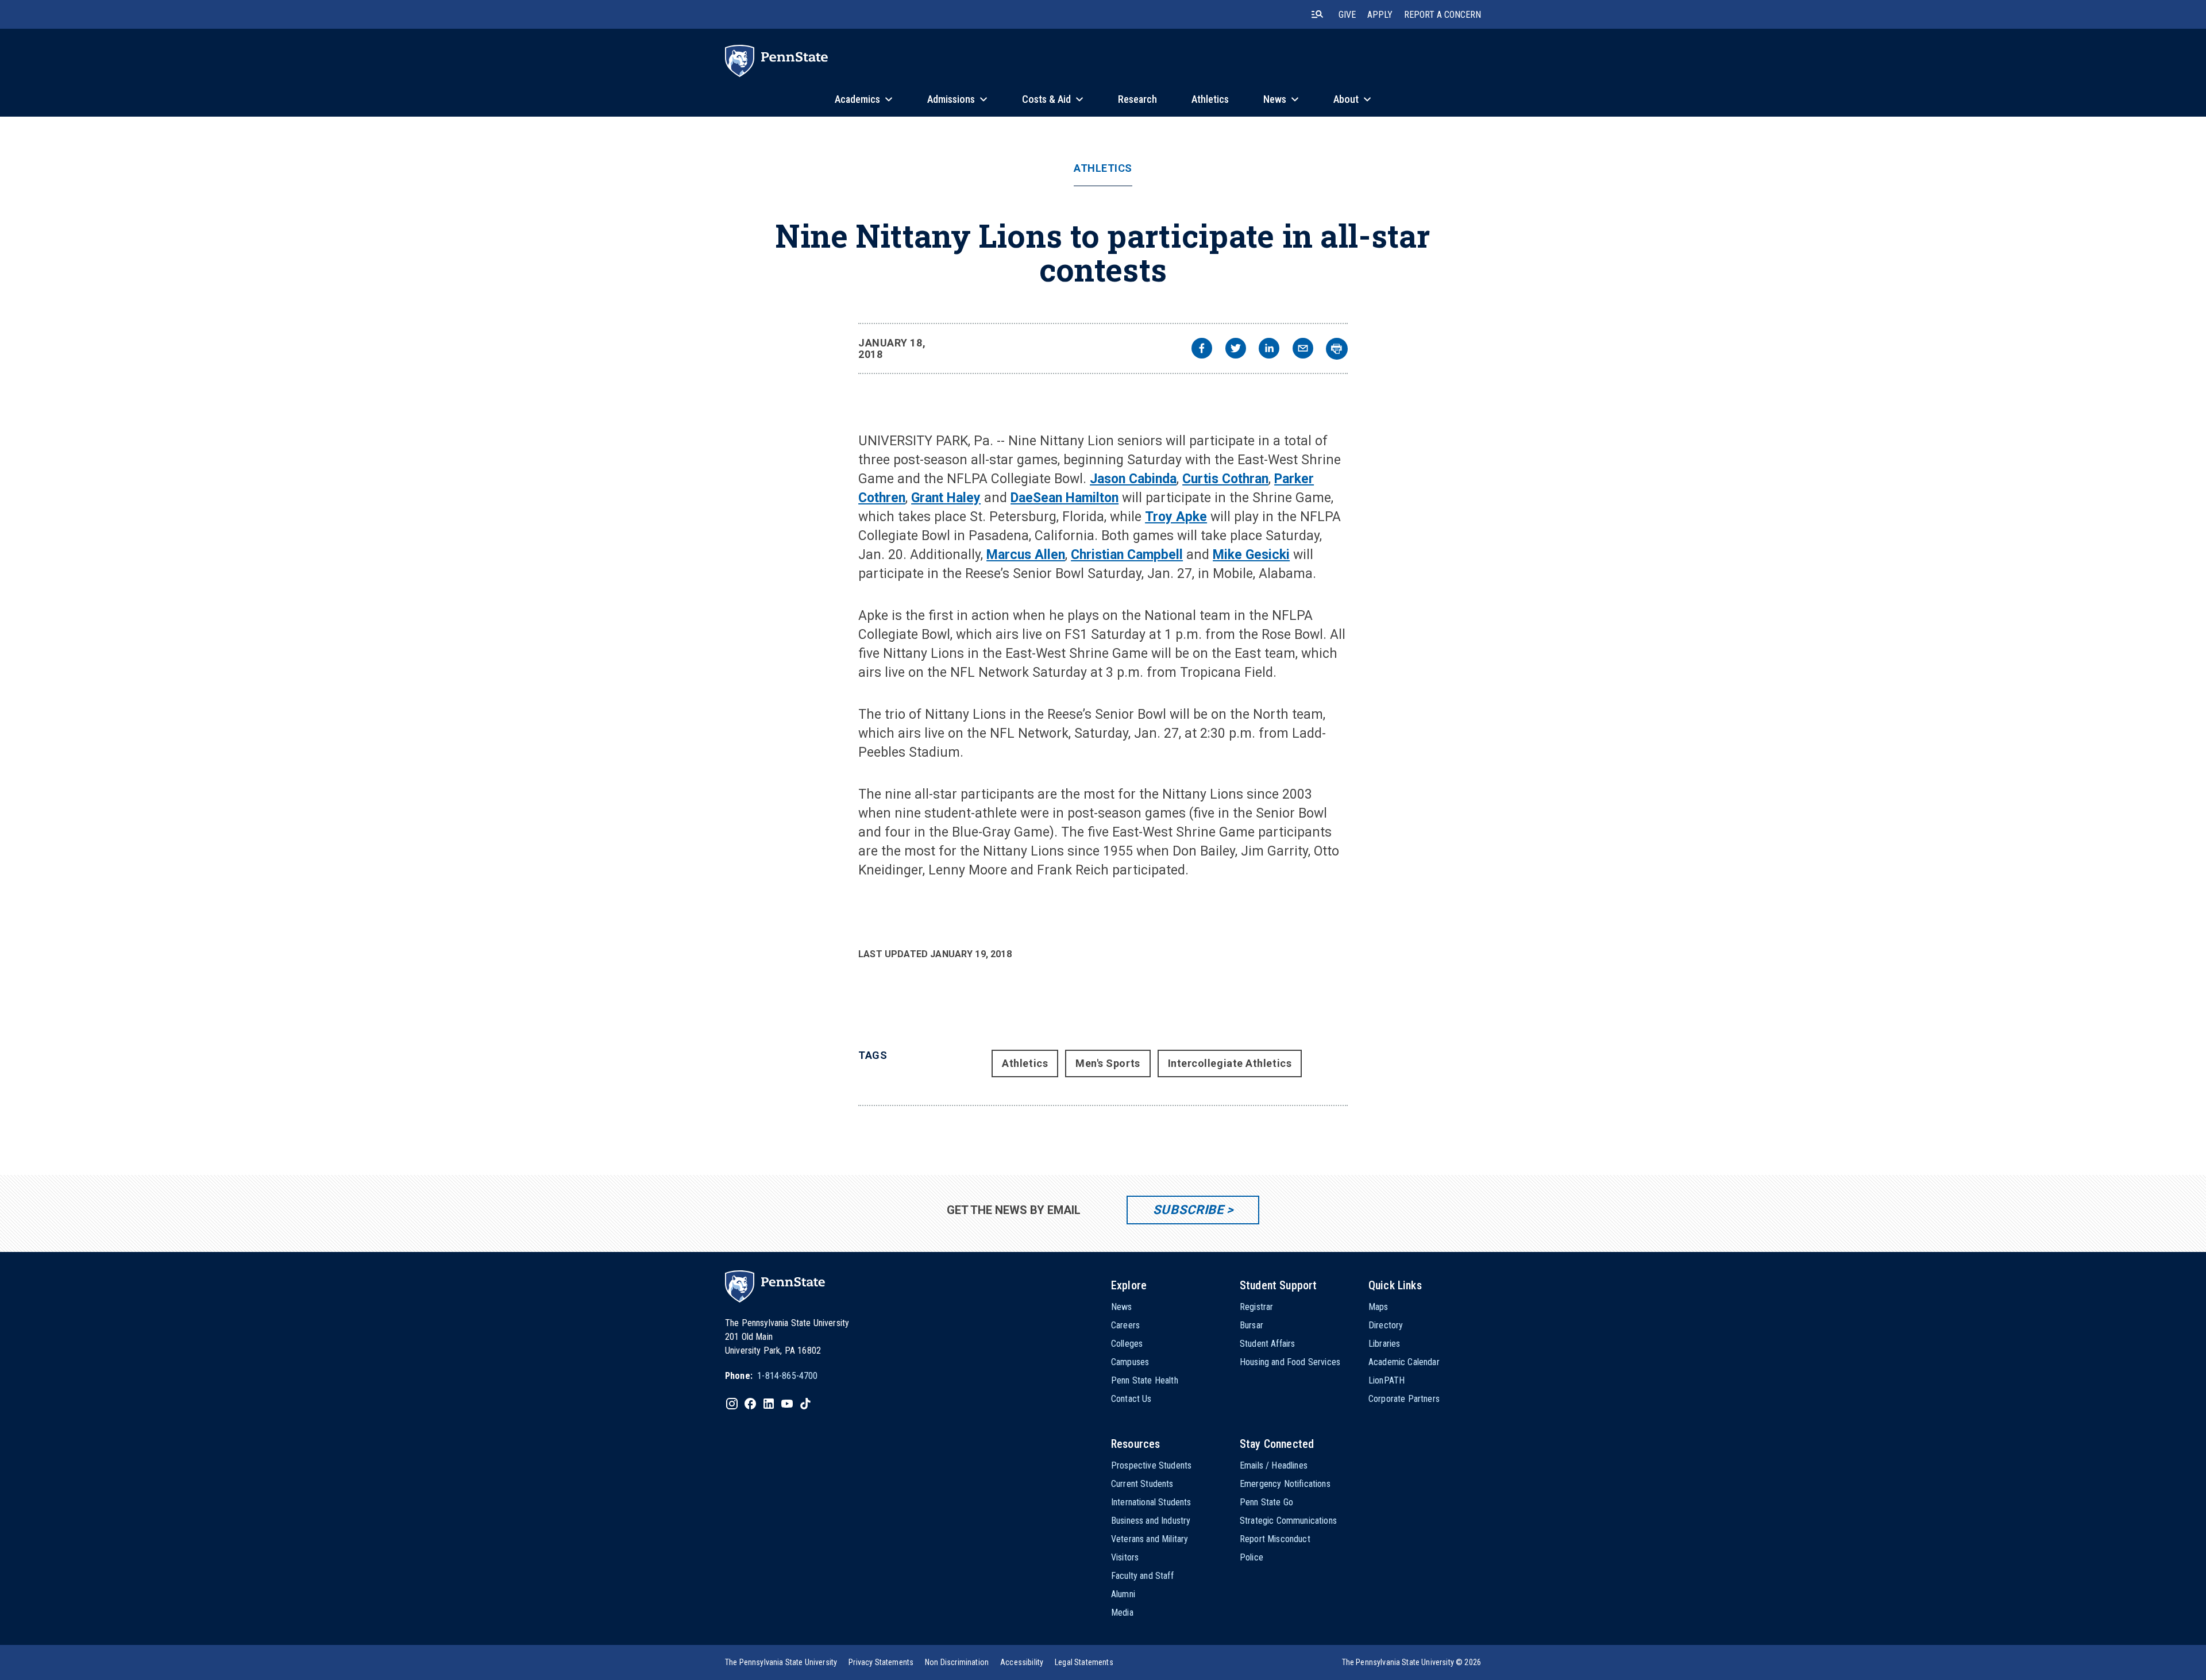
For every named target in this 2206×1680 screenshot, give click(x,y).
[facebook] (1202, 350)
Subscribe (1188, 1210)
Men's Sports (1108, 1063)
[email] (1303, 350)
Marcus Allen (1026, 555)
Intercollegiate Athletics (1230, 1063)
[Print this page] (1337, 349)
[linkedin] (1269, 350)
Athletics (1103, 168)
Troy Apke (1176, 517)
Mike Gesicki (1251, 555)
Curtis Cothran (1225, 479)
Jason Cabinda (1133, 479)
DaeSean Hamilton (1065, 498)
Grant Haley (946, 498)
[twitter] (1236, 350)
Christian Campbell (1127, 555)
